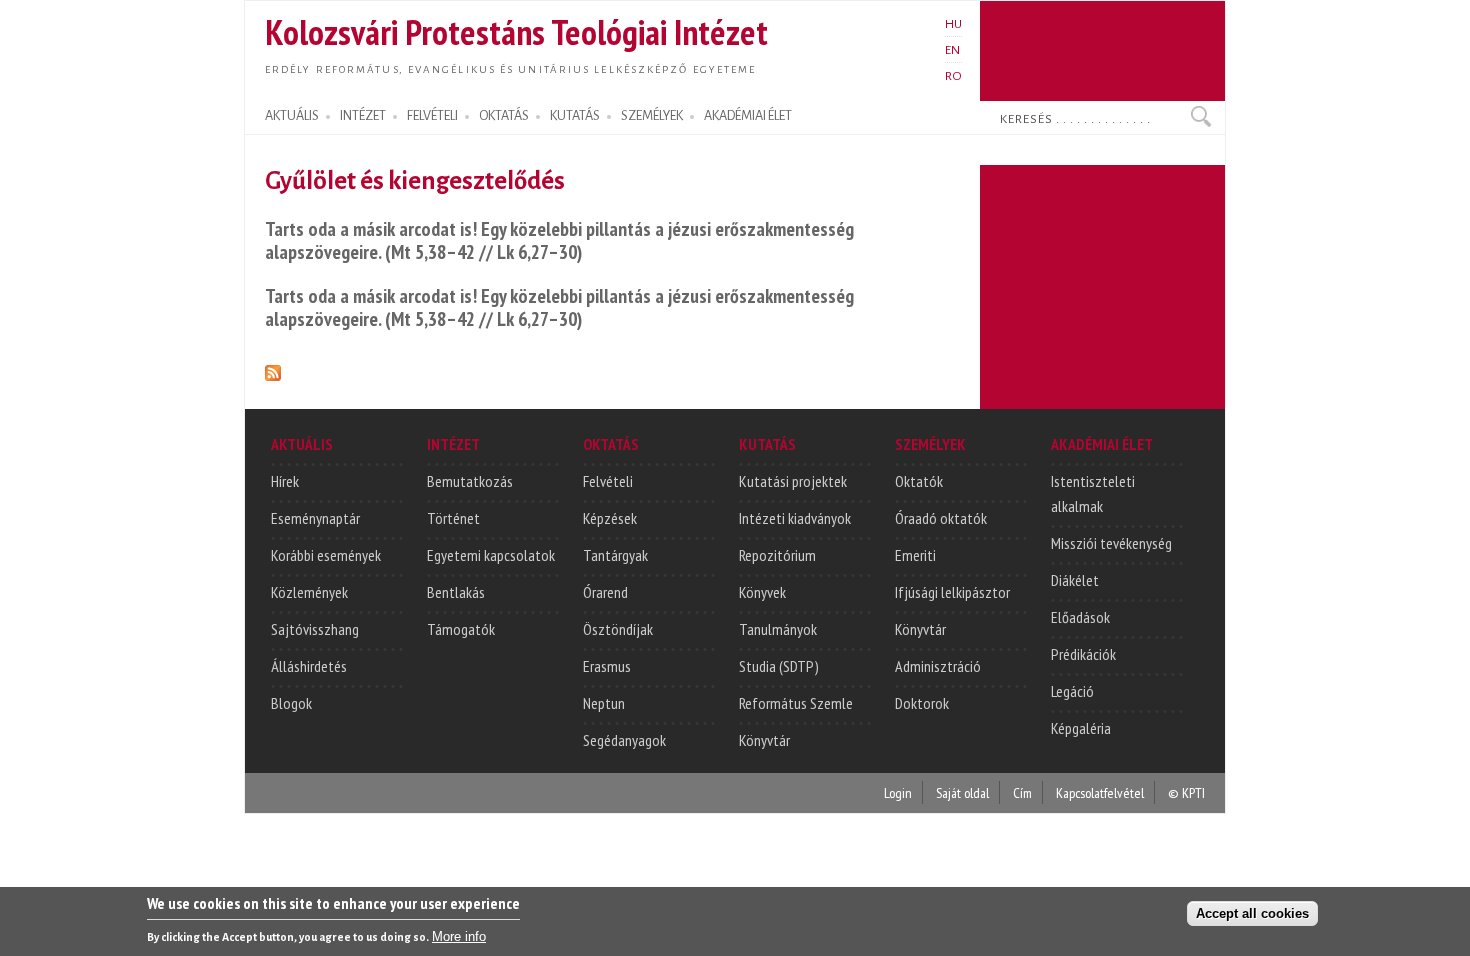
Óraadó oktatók (941, 518)
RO (953, 76)
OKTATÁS (504, 116)
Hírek (285, 481)
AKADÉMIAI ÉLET (748, 116)
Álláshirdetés (309, 666)
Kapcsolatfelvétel (1100, 792)
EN (952, 50)
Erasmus (607, 666)
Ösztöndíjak (618, 629)
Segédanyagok (624, 740)
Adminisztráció (938, 666)
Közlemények (309, 592)
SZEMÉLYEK (652, 116)
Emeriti (915, 555)
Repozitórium (777, 555)
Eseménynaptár (315, 518)
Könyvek (762, 592)
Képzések (610, 518)
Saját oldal (962, 792)
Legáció (1072, 691)
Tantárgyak (615, 555)
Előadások (1080, 617)
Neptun (604, 703)
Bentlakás (456, 592)
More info (459, 936)
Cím (1022, 792)
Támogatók (461, 629)
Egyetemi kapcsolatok (491, 555)
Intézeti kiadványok (795, 518)
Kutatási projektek (793, 481)
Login (898, 792)
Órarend (605, 592)
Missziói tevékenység (1111, 543)
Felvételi (608, 481)
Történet (453, 518)
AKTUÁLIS (292, 116)
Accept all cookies (1252, 912)
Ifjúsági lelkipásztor (952, 592)
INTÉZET (363, 116)
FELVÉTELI (432, 116)
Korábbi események (326, 555)
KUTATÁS (575, 116)
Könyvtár (764, 740)
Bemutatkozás (470, 481)
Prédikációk (1083, 654)
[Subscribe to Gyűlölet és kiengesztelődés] (273, 369)
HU (953, 24)
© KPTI (1186, 792)
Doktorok (922, 703)
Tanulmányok (778, 629)
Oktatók (919, 481)
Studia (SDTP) (779, 666)
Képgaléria (1081, 728)
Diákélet (1075, 580)
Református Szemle (796, 703)
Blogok (291, 703)
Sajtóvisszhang (315, 629)
